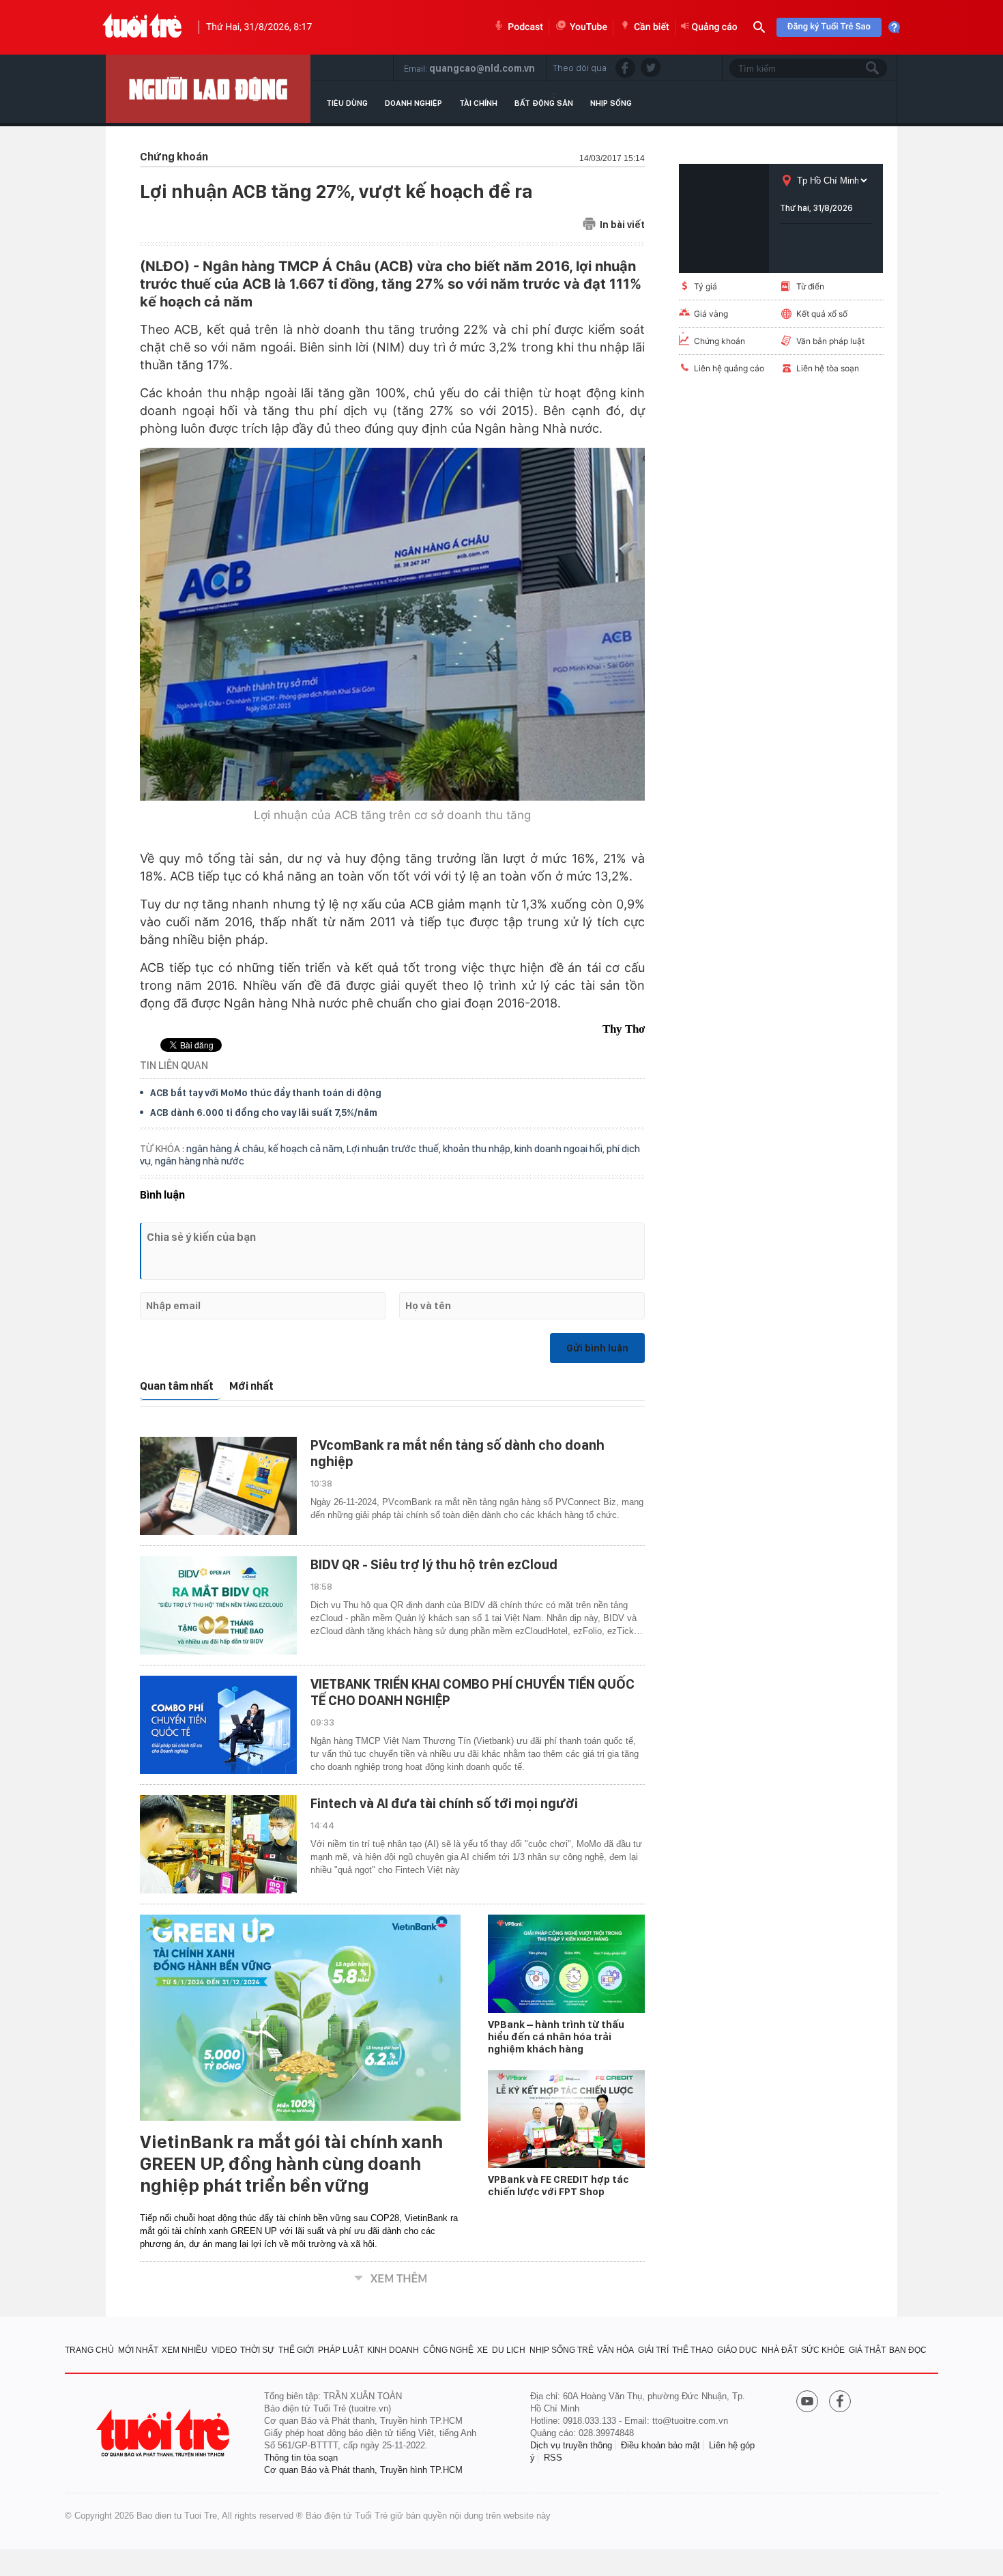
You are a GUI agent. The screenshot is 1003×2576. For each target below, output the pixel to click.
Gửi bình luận (597, 1348)
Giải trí (653, 2350)
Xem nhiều (185, 2350)
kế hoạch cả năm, (307, 1149)
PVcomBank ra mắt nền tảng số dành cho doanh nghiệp (457, 1453)
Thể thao (693, 2350)
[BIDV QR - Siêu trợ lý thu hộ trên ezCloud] (218, 1605)
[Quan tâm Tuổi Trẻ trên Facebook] (840, 2403)
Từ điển (810, 286)
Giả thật (867, 2350)
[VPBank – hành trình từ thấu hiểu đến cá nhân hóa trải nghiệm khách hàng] (566, 1964)
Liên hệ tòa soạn (828, 368)
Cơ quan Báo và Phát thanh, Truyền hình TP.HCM (363, 2470)
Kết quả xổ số (822, 314)
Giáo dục (737, 2350)
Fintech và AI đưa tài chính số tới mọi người (444, 1803)
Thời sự (257, 2350)
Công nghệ (448, 2350)
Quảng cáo (715, 27)
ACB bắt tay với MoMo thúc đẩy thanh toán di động (266, 1093)
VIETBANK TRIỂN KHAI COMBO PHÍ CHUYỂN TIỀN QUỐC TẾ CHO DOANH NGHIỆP (473, 1692)
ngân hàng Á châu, (227, 1149)
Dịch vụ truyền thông (571, 2445)
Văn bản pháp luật (830, 341)
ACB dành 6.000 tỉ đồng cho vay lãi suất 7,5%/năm (264, 1113)
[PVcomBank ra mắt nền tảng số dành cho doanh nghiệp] (218, 1486)
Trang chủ (89, 2350)
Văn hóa (615, 2350)
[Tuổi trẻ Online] (164, 2433)
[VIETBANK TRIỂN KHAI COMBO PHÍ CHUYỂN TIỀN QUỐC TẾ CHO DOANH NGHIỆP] (218, 1725)
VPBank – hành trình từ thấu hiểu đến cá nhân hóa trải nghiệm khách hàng (556, 2037)
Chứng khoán (719, 341)
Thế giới (296, 2350)
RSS (553, 2458)
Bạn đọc (908, 2350)
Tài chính (478, 103)
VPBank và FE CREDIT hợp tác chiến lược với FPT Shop (558, 2186)
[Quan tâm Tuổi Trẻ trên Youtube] (807, 2403)
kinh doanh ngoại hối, (561, 1149)
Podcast (525, 27)
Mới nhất (251, 1386)
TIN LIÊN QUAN (174, 1065)
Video (224, 2350)
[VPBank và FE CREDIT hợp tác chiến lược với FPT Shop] (566, 2119)
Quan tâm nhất (177, 1386)
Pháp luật (341, 2350)
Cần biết (652, 27)
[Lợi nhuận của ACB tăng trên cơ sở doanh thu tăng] (392, 624)
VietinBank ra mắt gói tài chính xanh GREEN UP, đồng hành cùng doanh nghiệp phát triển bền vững (291, 2164)
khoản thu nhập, (479, 1149)
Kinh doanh (393, 2350)
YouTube (588, 27)
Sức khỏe (823, 2350)
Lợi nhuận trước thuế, (395, 1149)
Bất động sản (544, 103)
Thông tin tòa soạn (301, 2458)
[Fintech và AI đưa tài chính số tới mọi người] (218, 1844)
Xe (482, 2350)
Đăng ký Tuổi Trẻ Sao (829, 27)
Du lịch (509, 2350)
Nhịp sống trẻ (562, 2350)
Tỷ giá (706, 286)
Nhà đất (780, 2350)
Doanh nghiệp (413, 103)
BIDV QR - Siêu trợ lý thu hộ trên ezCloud (434, 1564)
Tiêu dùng (347, 103)
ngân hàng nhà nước (200, 1161)
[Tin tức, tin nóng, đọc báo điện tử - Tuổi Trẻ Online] (142, 27)
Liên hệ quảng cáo (729, 368)
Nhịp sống (611, 103)
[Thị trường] (208, 89)
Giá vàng (711, 314)
